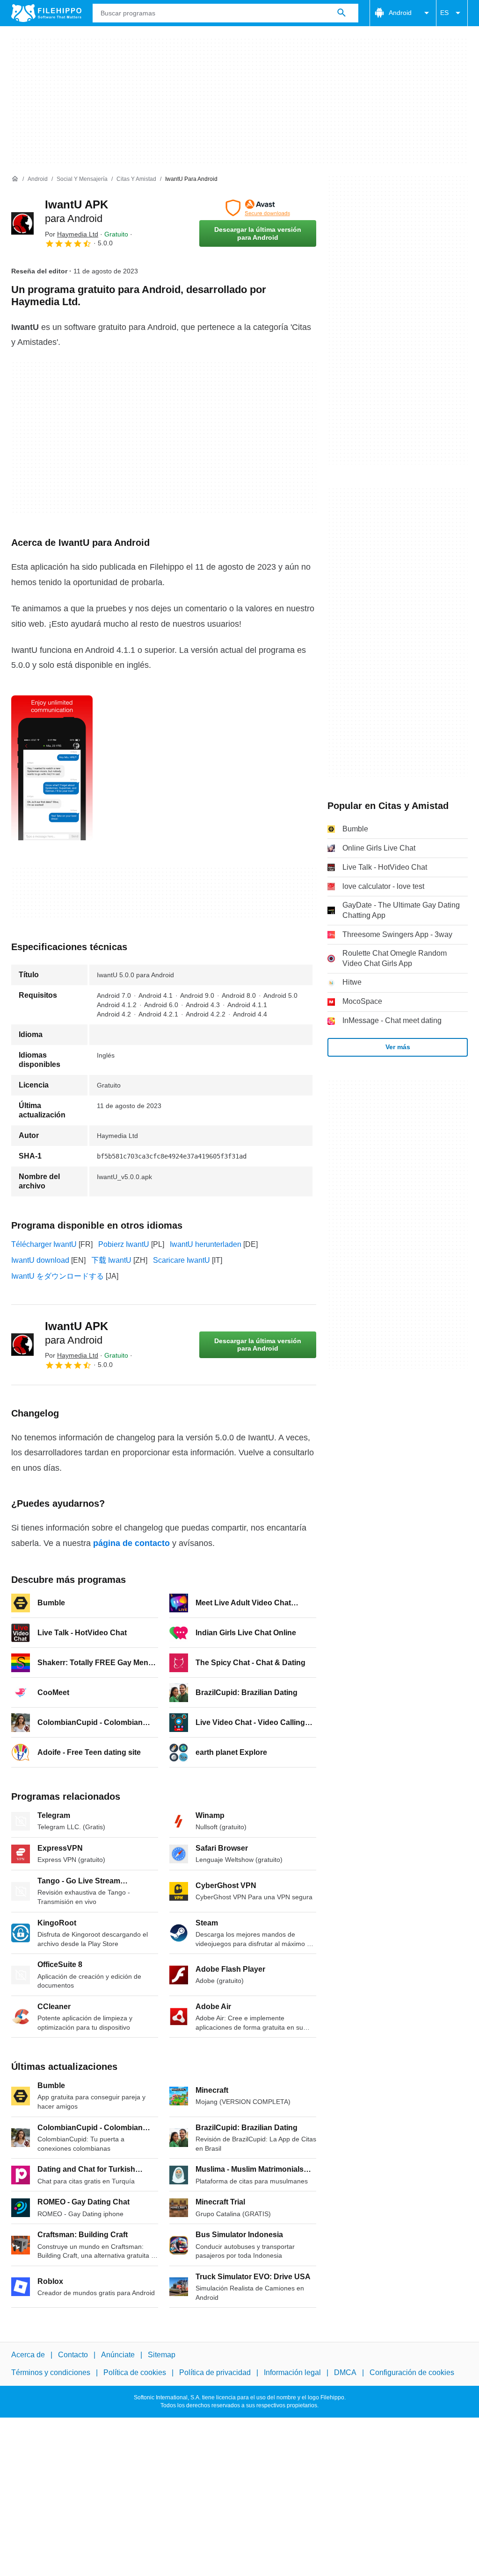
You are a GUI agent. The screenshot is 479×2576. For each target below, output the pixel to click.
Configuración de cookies (412, 2372)
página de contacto (131, 1543)
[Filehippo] (46, 13)
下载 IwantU (111, 1260)
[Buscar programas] (341, 13)
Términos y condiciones (51, 2372)
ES (444, 13)
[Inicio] (15, 179)
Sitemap (162, 2355)
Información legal (292, 2372)
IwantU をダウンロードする (58, 1276)
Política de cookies (135, 2372)
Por (72, 234)
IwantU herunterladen (206, 1244)
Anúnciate (118, 2355)
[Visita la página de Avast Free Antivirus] (258, 208)
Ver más (398, 1047)
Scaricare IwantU (181, 1260)
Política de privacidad (215, 2372)
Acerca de (28, 2355)
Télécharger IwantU (44, 1244)
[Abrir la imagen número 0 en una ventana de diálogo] (52, 768)
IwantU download (40, 1260)
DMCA (345, 2372)
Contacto (73, 2355)
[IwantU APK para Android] (22, 223)
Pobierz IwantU (124, 1244)
